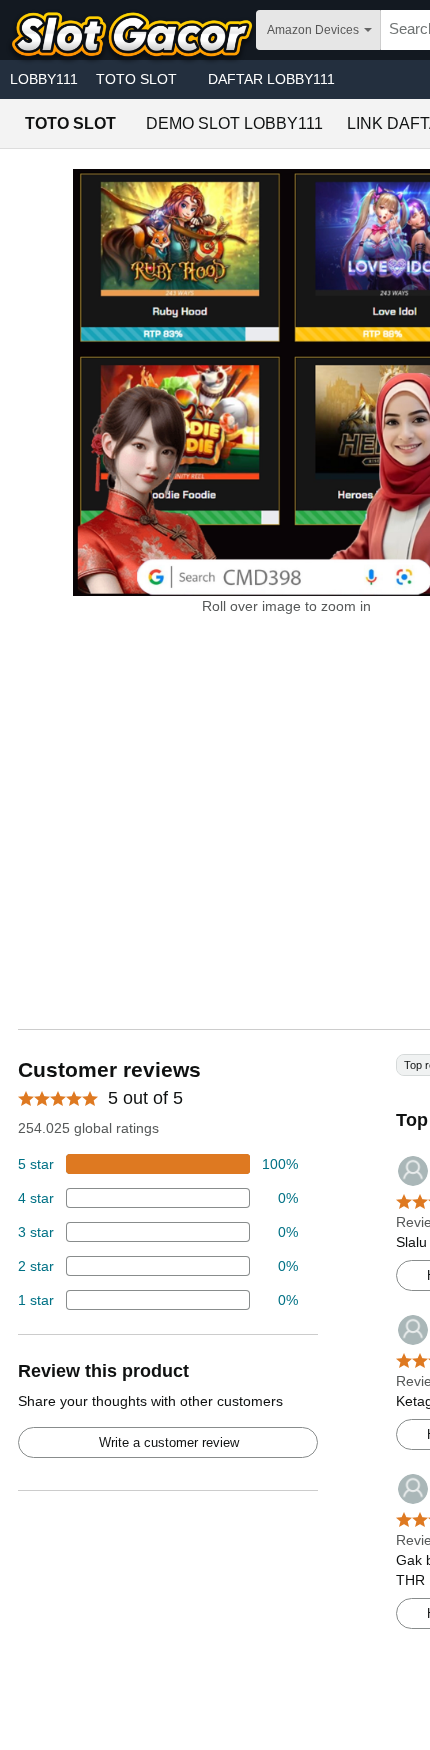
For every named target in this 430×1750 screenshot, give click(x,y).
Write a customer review (169, 1442)
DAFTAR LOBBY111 (271, 79)
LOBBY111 (44, 79)
